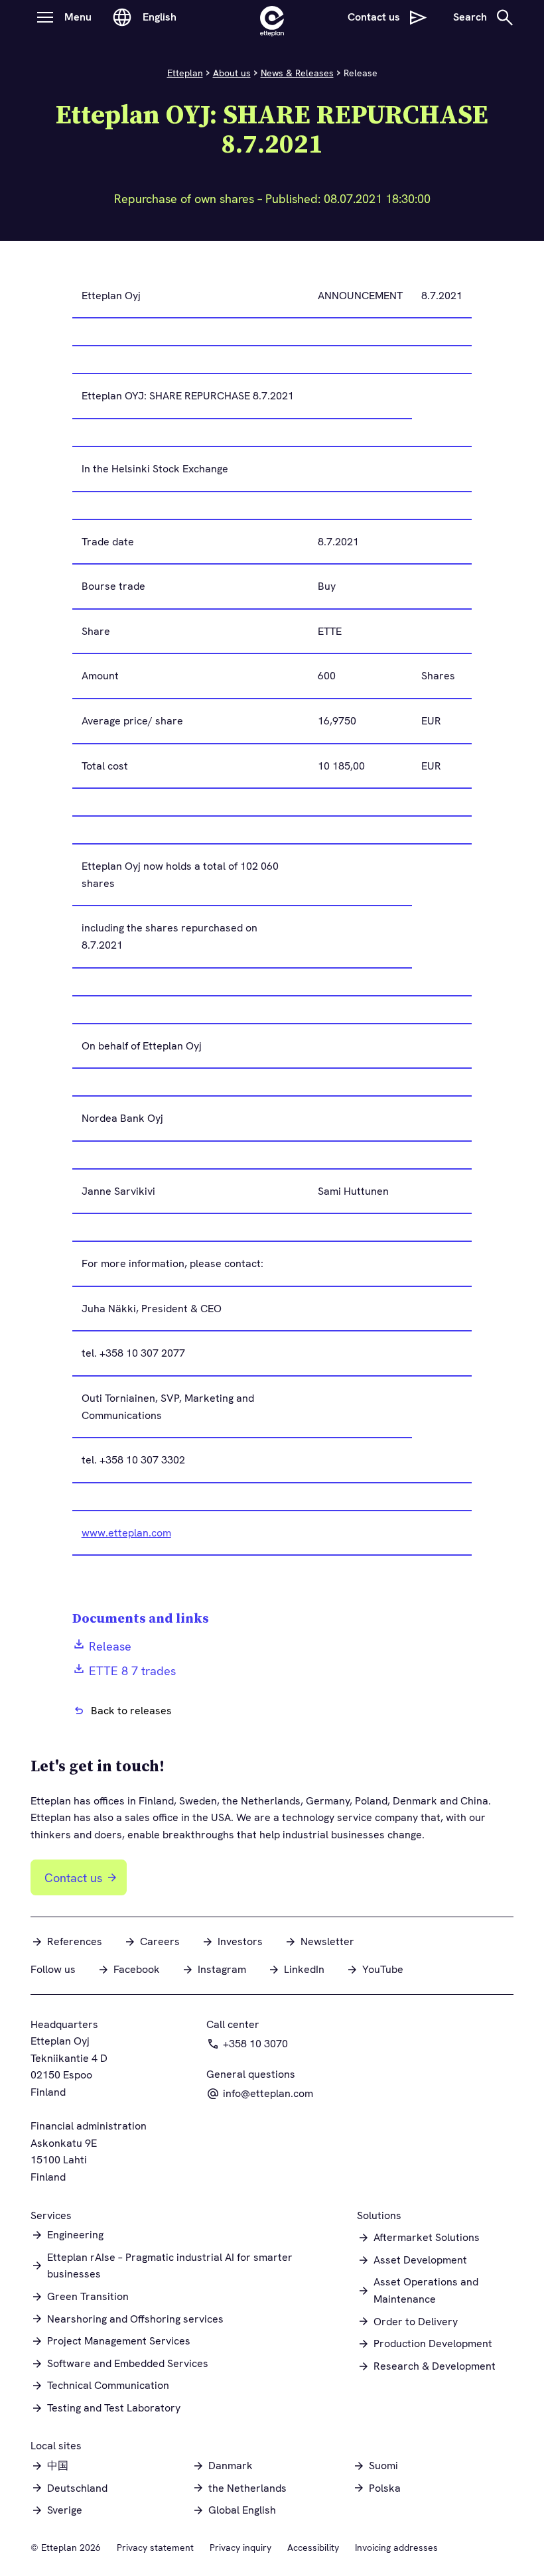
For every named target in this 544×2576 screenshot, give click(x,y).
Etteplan (185, 73)
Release (110, 1646)
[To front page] (272, 17)
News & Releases (297, 73)
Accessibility (313, 2547)
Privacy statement (155, 2547)
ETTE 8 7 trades (132, 1671)
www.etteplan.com (126, 1533)
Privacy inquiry (240, 2547)
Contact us (73, 1878)
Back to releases (131, 1711)
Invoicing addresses (396, 2547)
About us (232, 73)
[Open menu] (45, 17)
